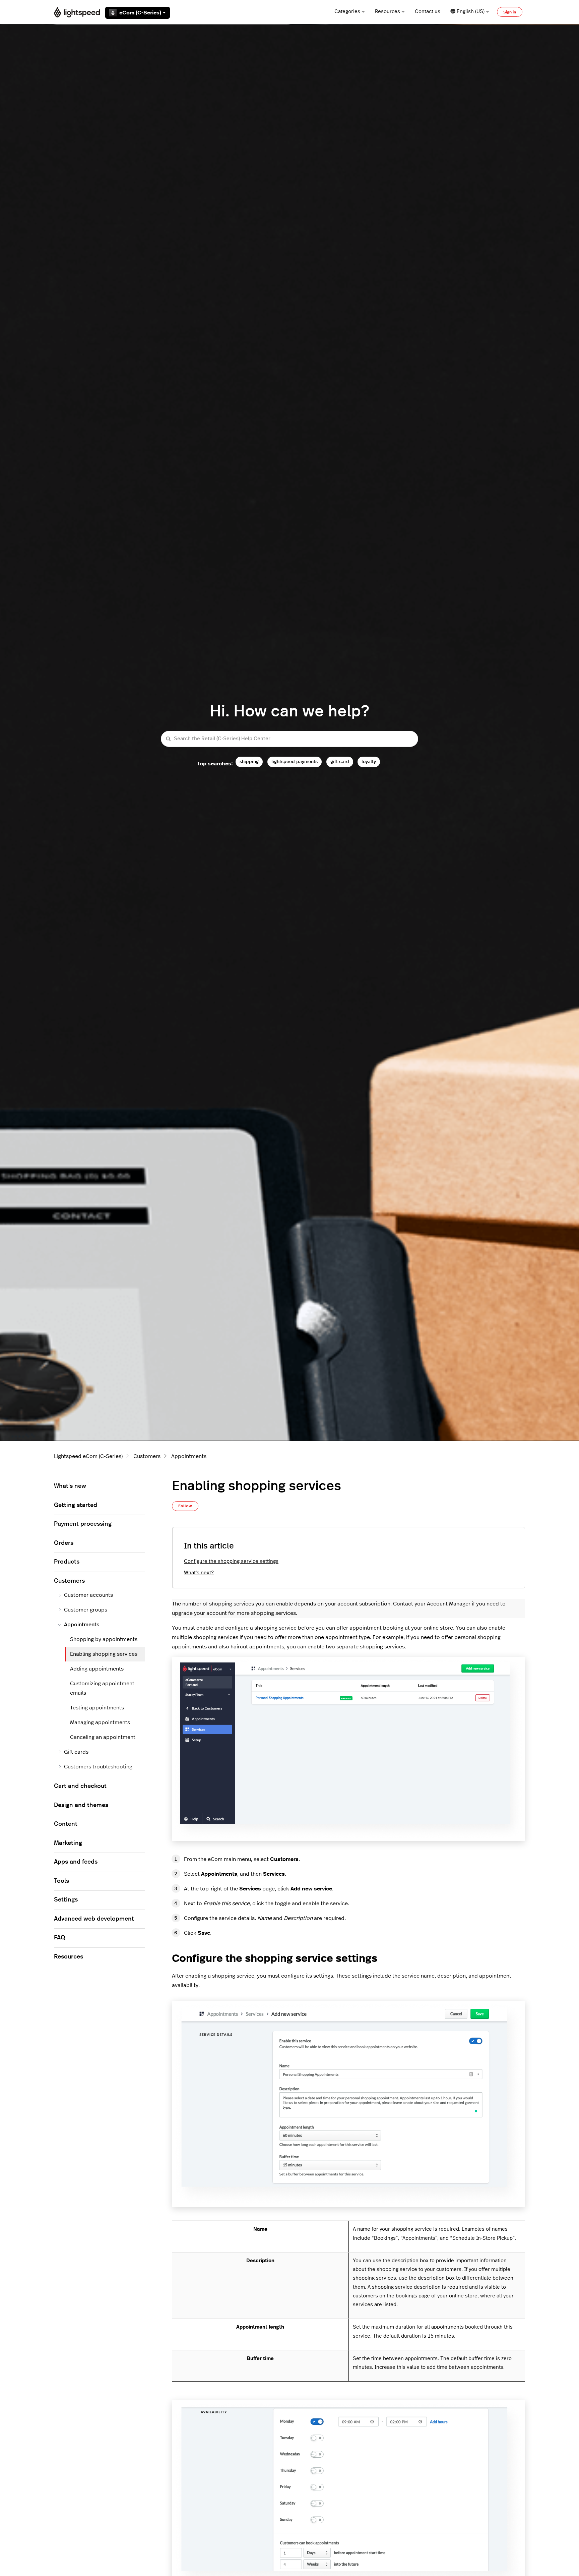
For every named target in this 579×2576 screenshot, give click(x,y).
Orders (64, 1543)
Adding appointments (97, 1669)
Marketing (68, 1843)
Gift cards (76, 1752)
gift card (340, 762)
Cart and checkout (80, 1786)
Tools (61, 1881)
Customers (147, 1456)
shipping (249, 762)
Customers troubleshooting (98, 1767)
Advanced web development (94, 1919)
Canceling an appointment (103, 1737)
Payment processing (83, 1524)
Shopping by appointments (104, 1639)
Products (67, 1562)
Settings (66, 1900)
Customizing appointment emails (102, 1688)
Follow (185, 1506)
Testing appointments (97, 1708)
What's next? (199, 1573)
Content (66, 1824)
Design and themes (81, 1805)
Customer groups (86, 1610)
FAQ (60, 1938)
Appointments (189, 1456)
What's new (70, 1486)
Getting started (76, 1505)
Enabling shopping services (104, 1654)
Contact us (428, 12)
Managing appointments (100, 1722)
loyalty (369, 762)
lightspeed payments (295, 762)
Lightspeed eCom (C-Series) (88, 1456)
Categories (347, 12)
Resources (388, 12)
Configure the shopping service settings (231, 1561)
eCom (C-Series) (140, 13)
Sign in (510, 12)
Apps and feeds (76, 1862)
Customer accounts (88, 1595)
